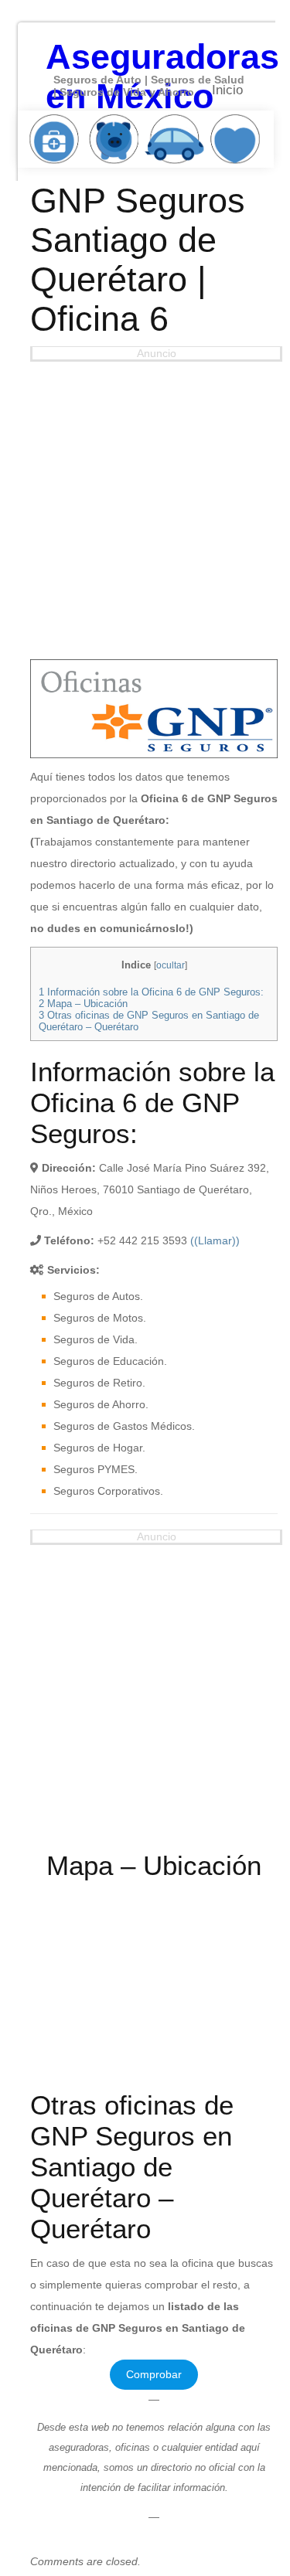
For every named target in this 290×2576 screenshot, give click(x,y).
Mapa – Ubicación (83, 1004)
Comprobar (154, 2374)
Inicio (227, 90)
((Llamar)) (215, 1240)
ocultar (171, 965)
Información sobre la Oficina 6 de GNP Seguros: (151, 992)
